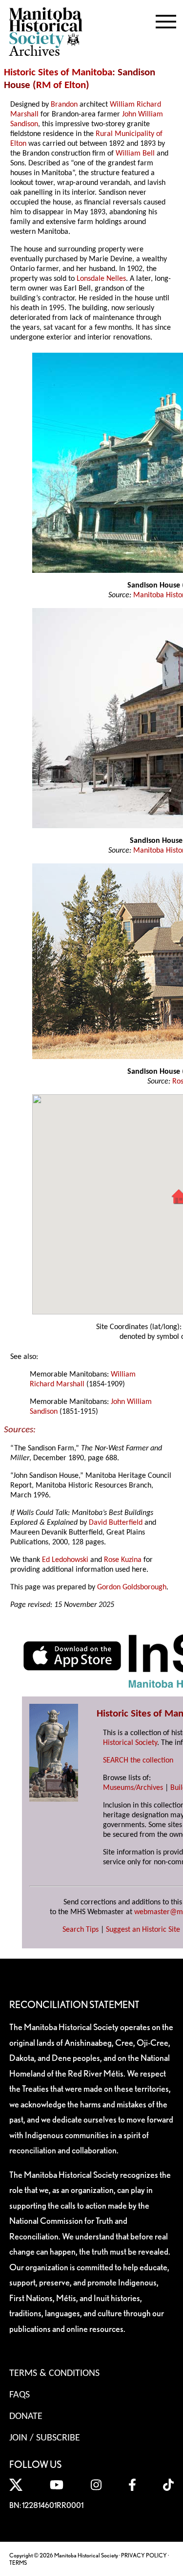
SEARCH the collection (138, 1761)
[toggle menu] (166, 20)
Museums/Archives (133, 1788)
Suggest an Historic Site (143, 1930)
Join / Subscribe (45, 2438)
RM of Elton (61, 85)
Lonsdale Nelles (101, 279)
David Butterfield (116, 1523)
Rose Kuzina (123, 1560)
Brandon (64, 105)
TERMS (18, 2563)
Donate (26, 2417)
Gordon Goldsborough (132, 1587)
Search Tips (81, 1930)
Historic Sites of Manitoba (58, 73)
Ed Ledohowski (65, 1560)
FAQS (20, 2395)
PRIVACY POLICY (144, 2555)
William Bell (135, 154)
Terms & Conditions (54, 2373)
